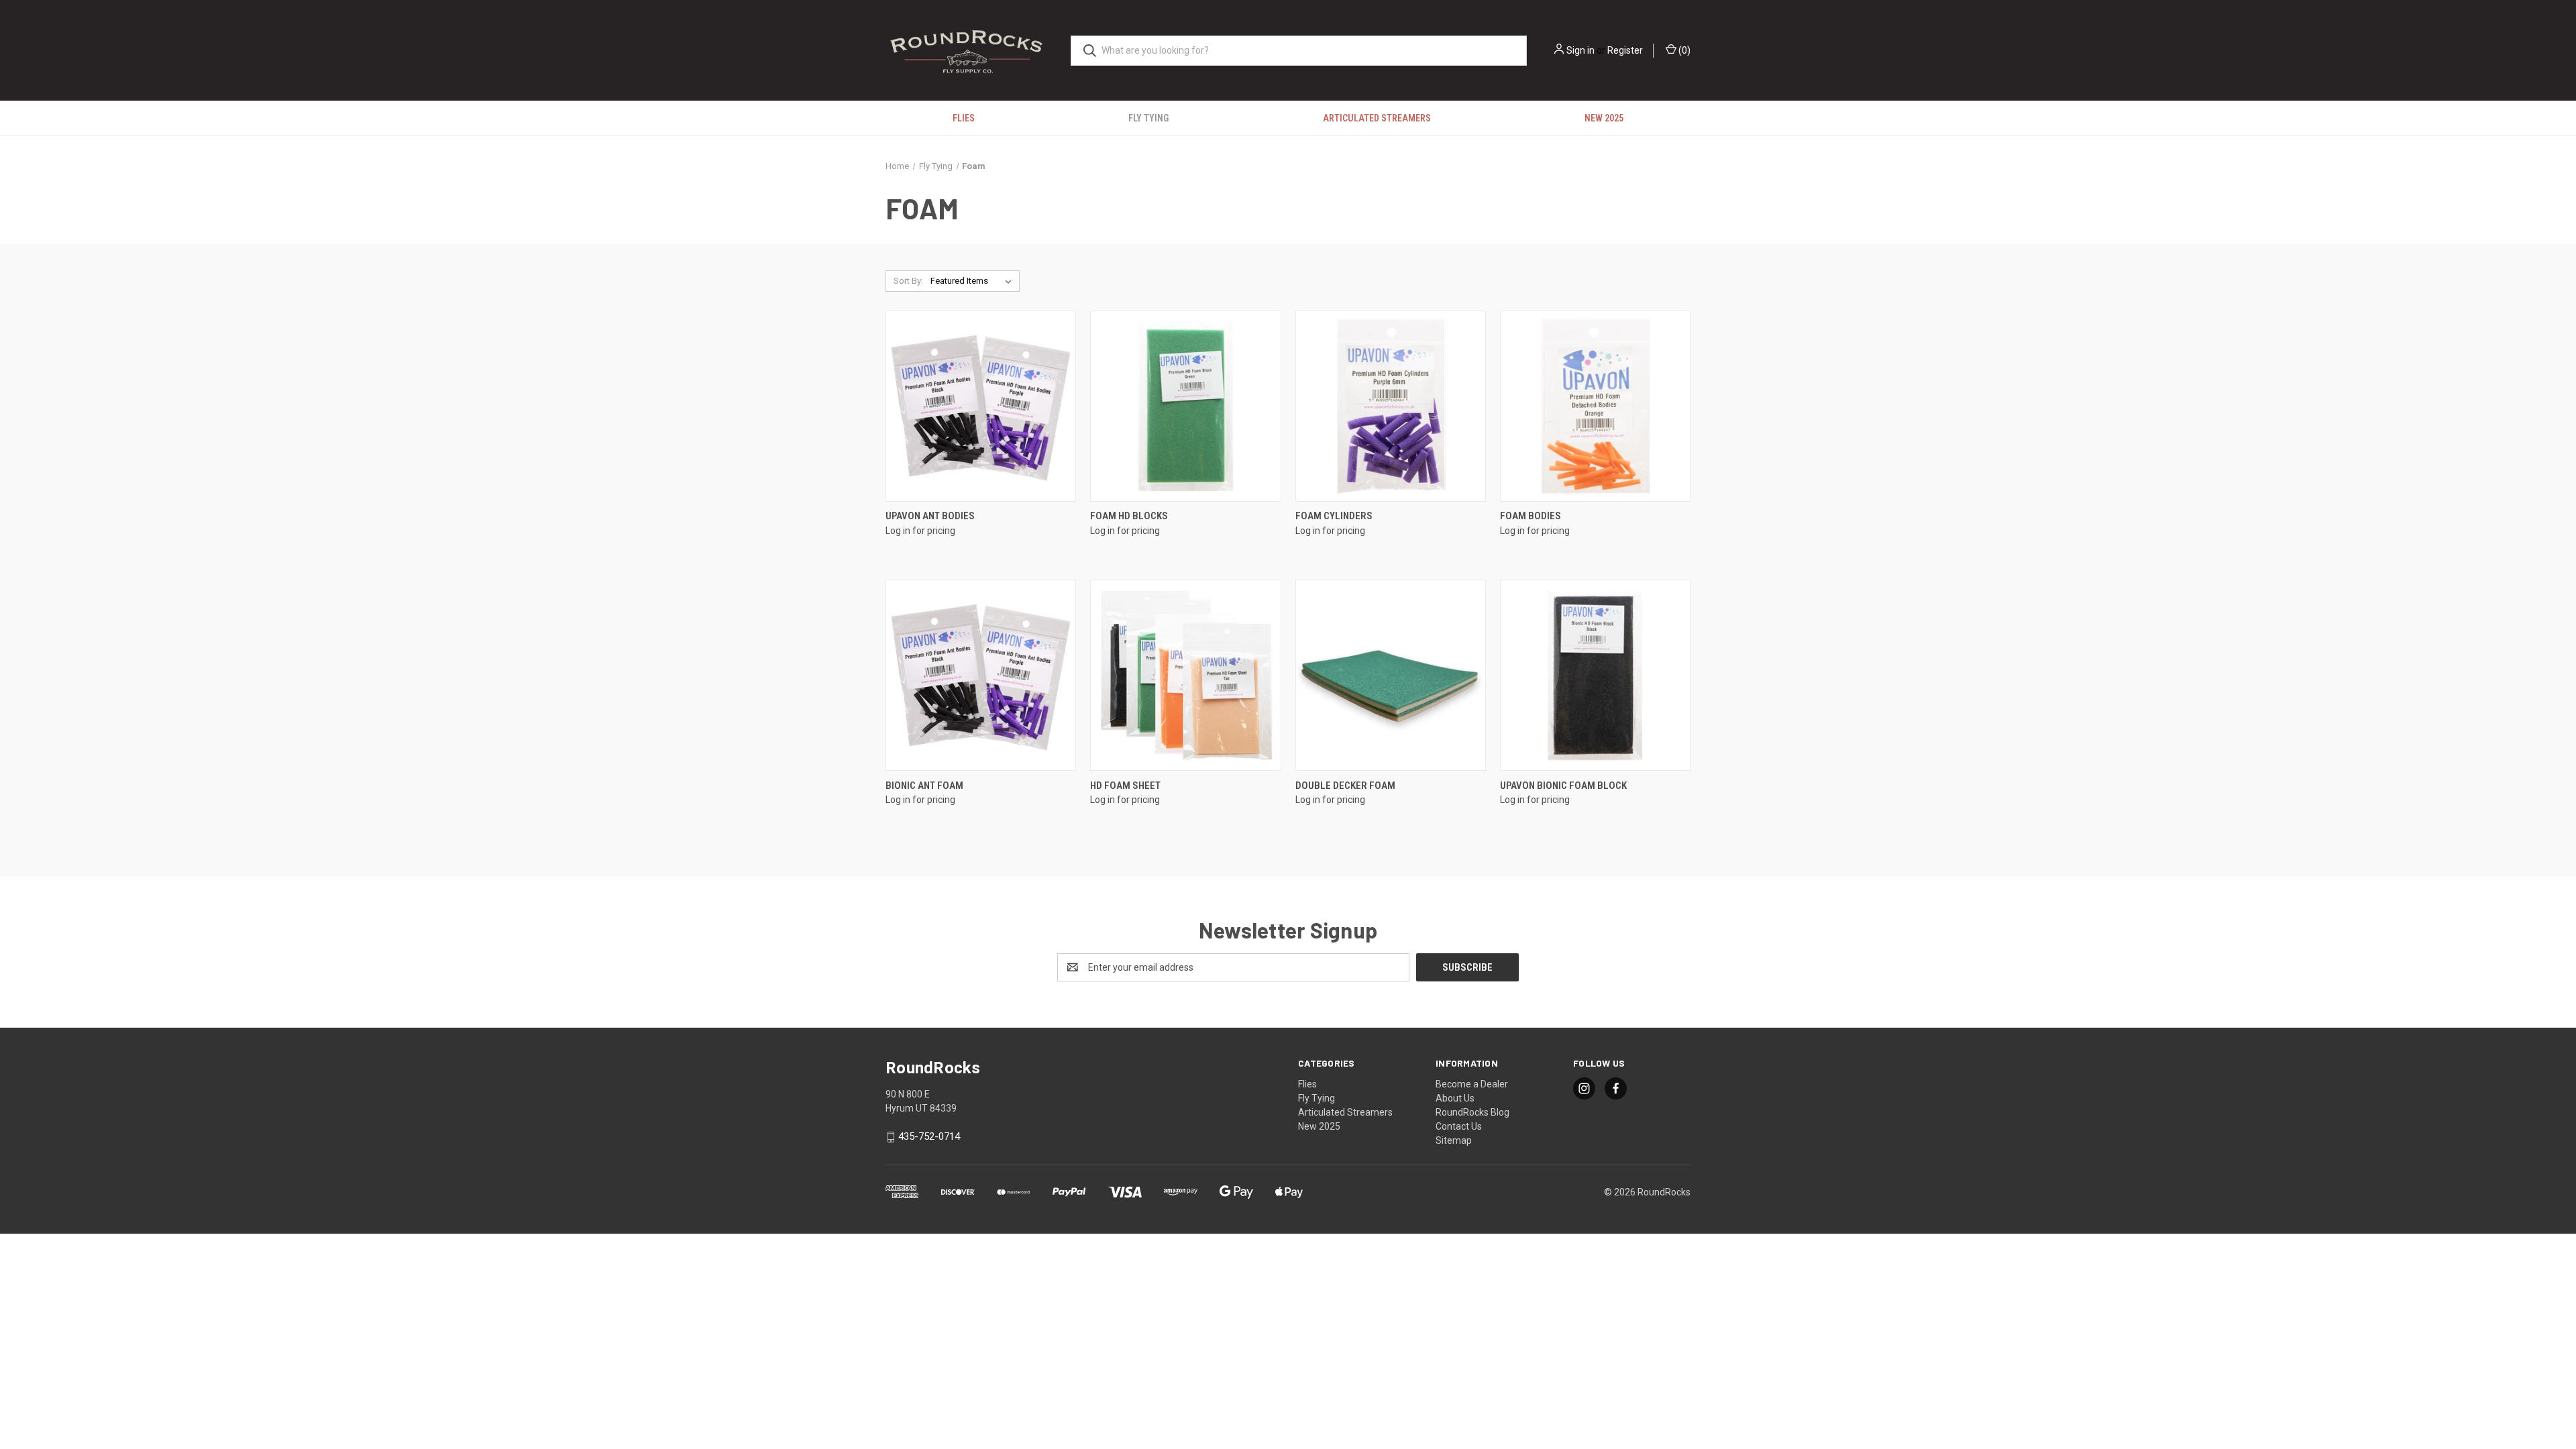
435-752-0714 (929, 1136)
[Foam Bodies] (1595, 406)
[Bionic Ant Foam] (981, 675)
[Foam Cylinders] (1391, 406)
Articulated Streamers (1377, 118)
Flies (964, 118)
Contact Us (1459, 1126)
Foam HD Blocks (1129, 516)
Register (1625, 50)
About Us (1455, 1098)
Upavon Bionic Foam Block (1563, 786)
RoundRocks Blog (1472, 1112)
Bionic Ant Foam (924, 786)
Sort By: (908, 281)
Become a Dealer (1472, 1084)
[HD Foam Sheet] (1185, 675)
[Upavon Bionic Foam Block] (1595, 675)
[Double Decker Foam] (1391, 675)
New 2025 (1604, 118)
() (1683, 50)
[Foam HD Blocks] (1185, 406)
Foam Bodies (1531, 516)
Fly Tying (1148, 118)
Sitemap (1454, 1140)
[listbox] (974, 281)
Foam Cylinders (1334, 516)
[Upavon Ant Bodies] (981, 406)
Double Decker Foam (1345, 786)
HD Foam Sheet (1125, 786)
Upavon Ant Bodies (930, 516)
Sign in (1580, 50)
